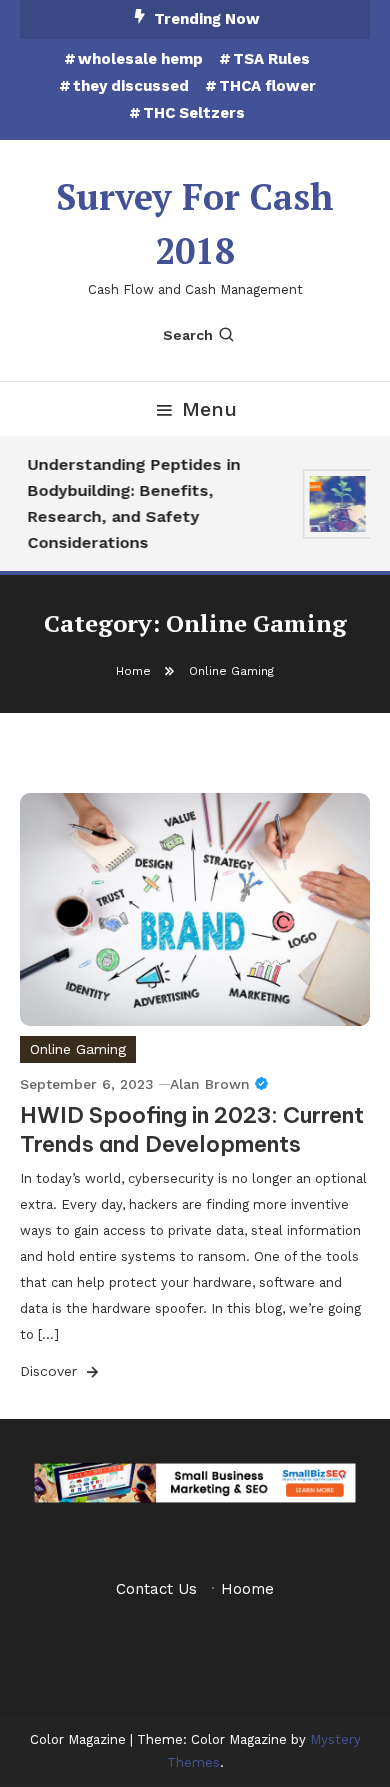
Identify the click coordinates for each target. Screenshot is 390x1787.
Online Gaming (78, 1049)
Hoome (247, 1589)
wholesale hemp (140, 59)
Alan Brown (210, 1084)
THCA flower (267, 86)
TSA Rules (271, 59)
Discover (51, 1371)
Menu (209, 409)
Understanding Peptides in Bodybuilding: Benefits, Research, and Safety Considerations (131, 503)
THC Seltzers (194, 113)
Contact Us (156, 1589)
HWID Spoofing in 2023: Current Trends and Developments (192, 1129)
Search (188, 335)
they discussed (131, 86)
